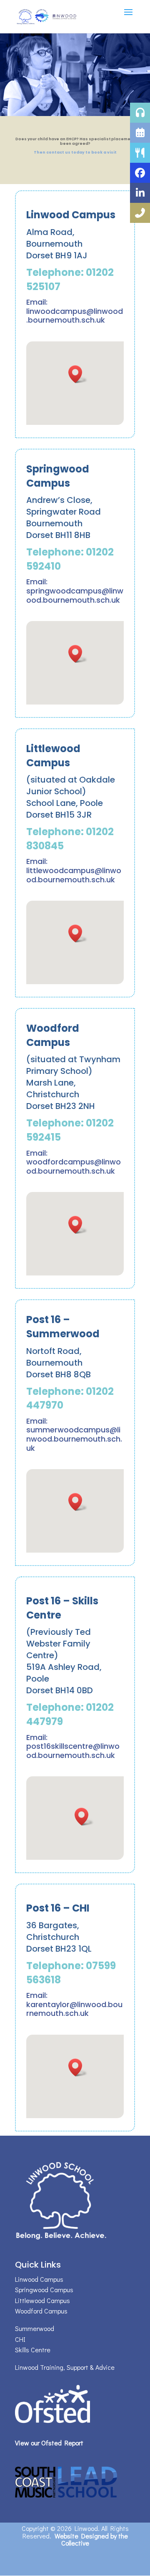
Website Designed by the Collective (91, 2539)
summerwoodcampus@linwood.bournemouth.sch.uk (74, 1439)
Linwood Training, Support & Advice (65, 2367)
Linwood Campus (39, 2279)
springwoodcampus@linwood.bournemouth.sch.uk (75, 595)
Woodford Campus (41, 2311)
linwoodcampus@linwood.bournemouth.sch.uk (75, 316)
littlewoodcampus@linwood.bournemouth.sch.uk (74, 875)
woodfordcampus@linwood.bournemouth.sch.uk (74, 1166)
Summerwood (35, 2328)
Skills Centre (33, 2350)
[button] (78, 374)
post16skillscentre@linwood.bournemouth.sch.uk (73, 1751)
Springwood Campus (44, 2289)
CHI (20, 2339)
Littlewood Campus (42, 2300)
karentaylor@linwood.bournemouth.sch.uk (74, 2009)
